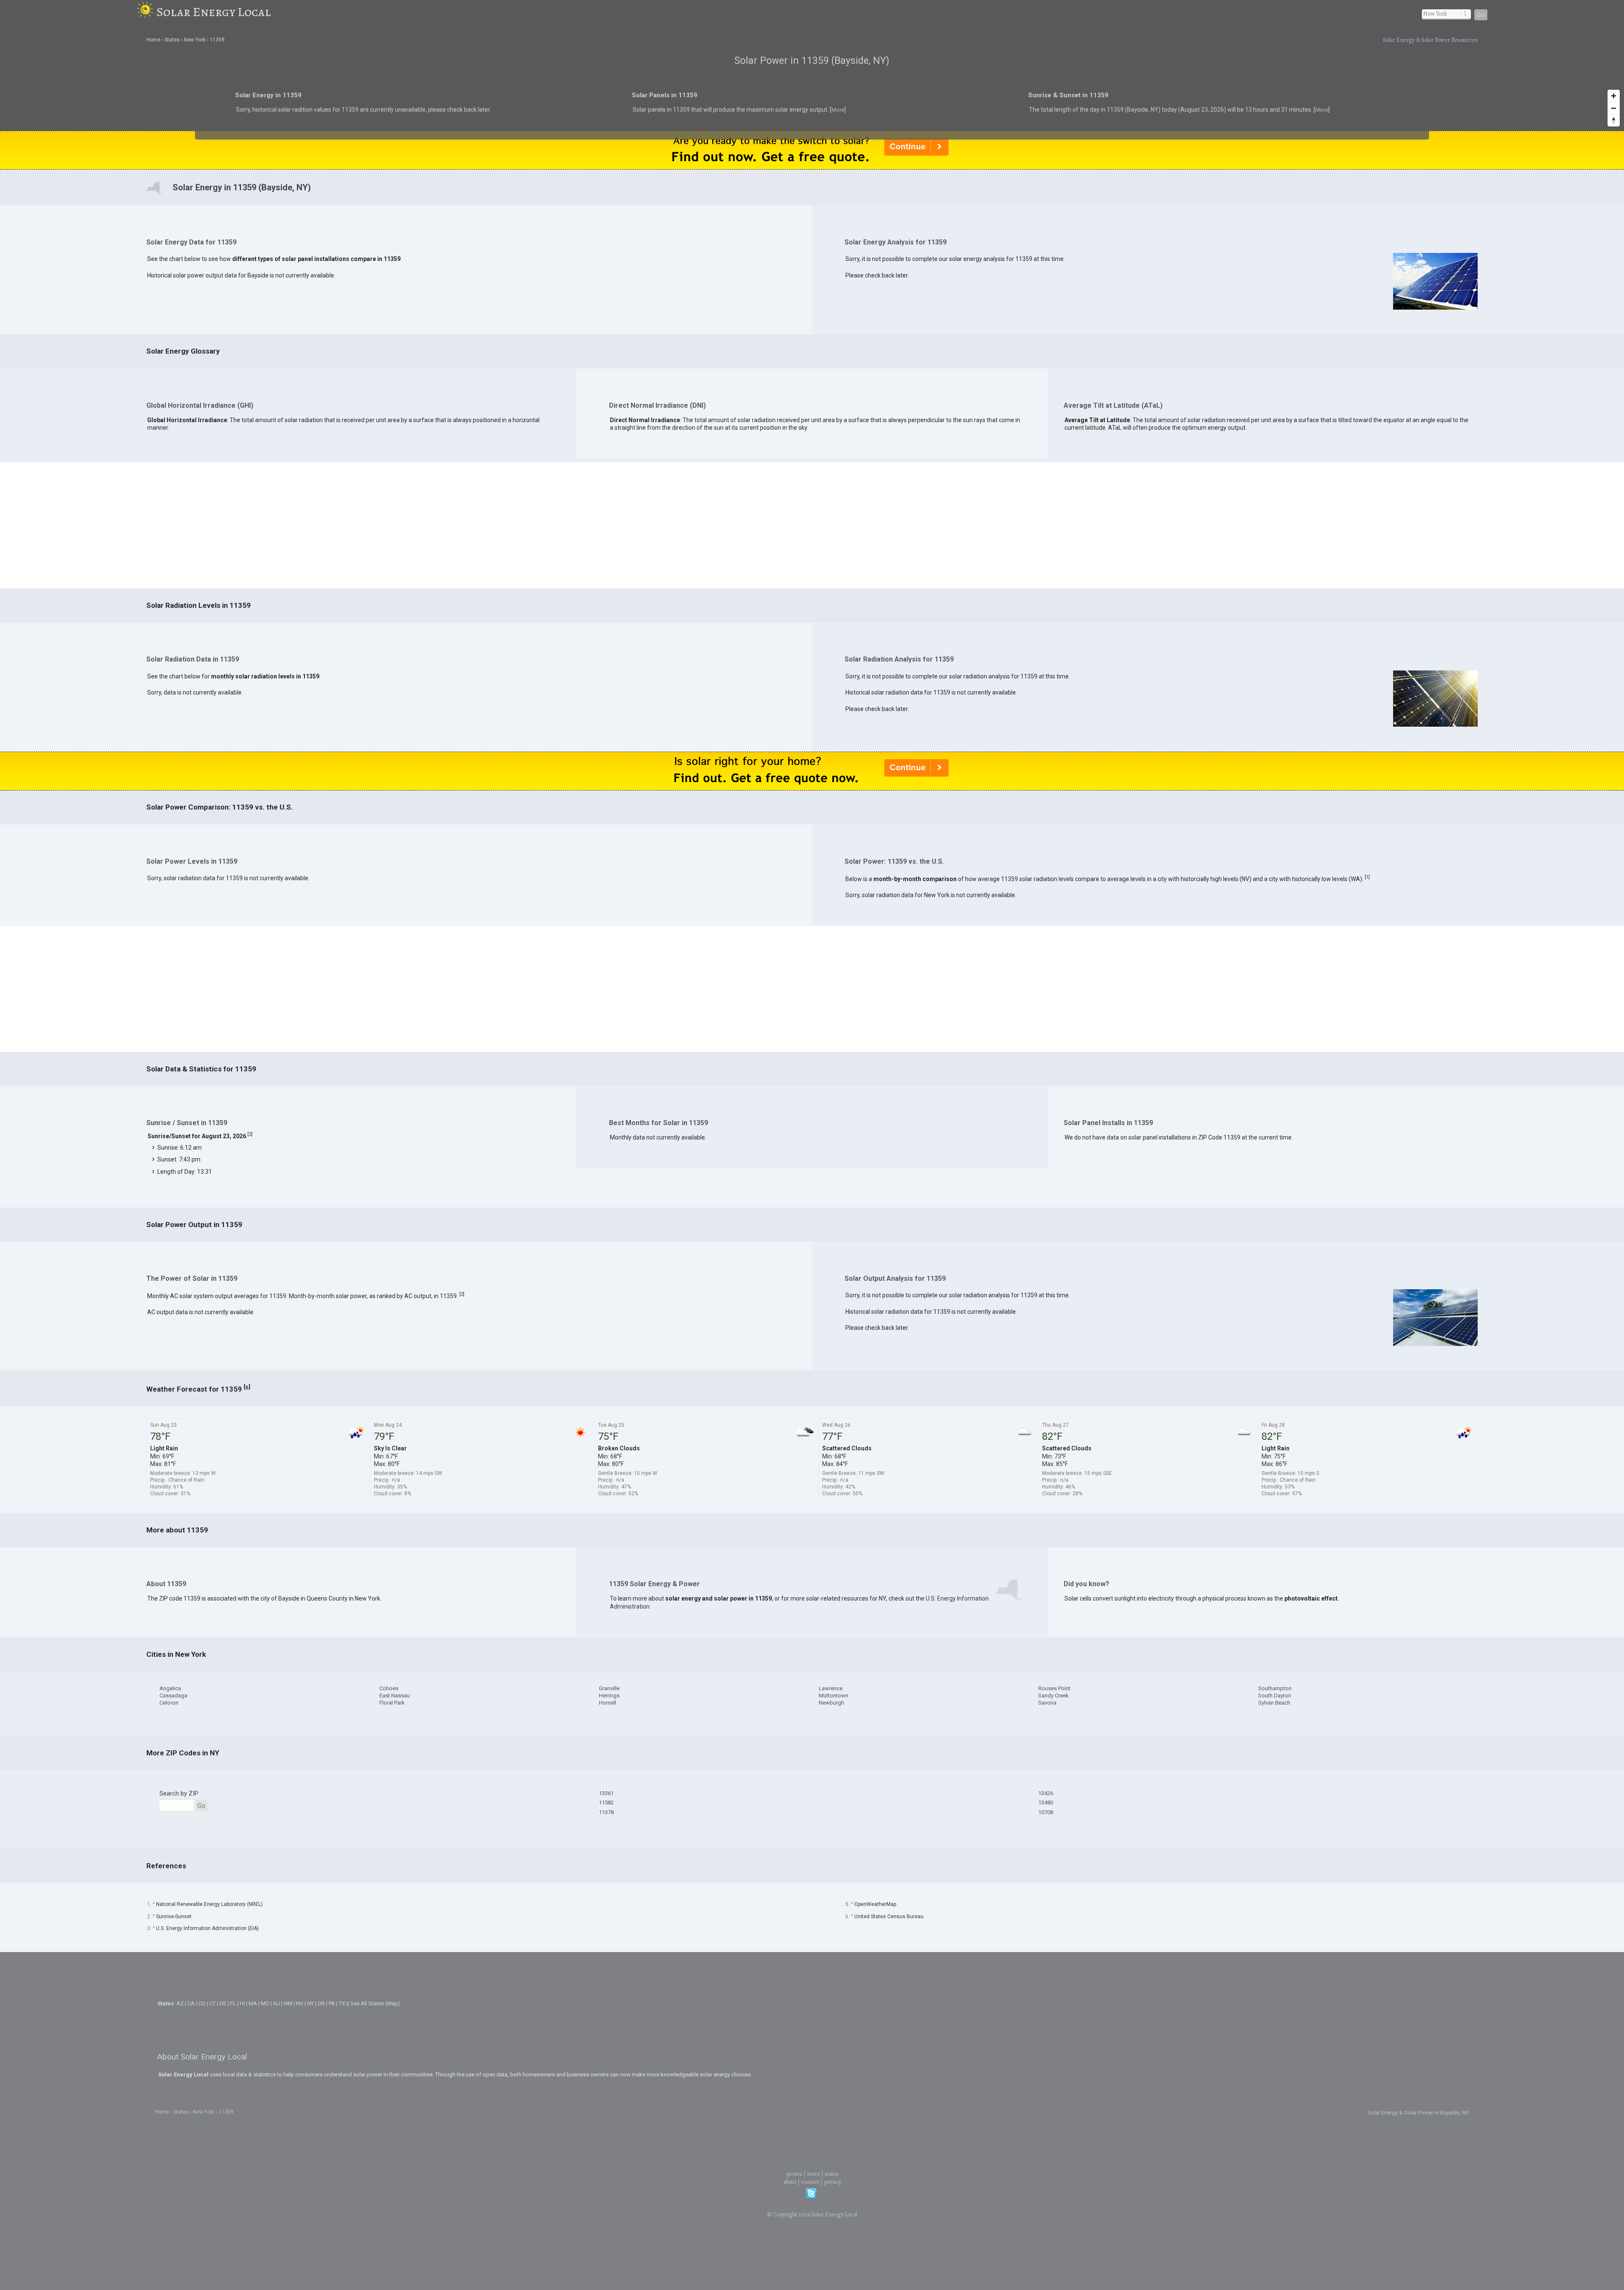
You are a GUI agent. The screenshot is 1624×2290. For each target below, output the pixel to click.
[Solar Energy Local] (147, 12)
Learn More (722, 1147)
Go (1481, 15)
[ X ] (943, 1078)
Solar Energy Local (214, 12)
